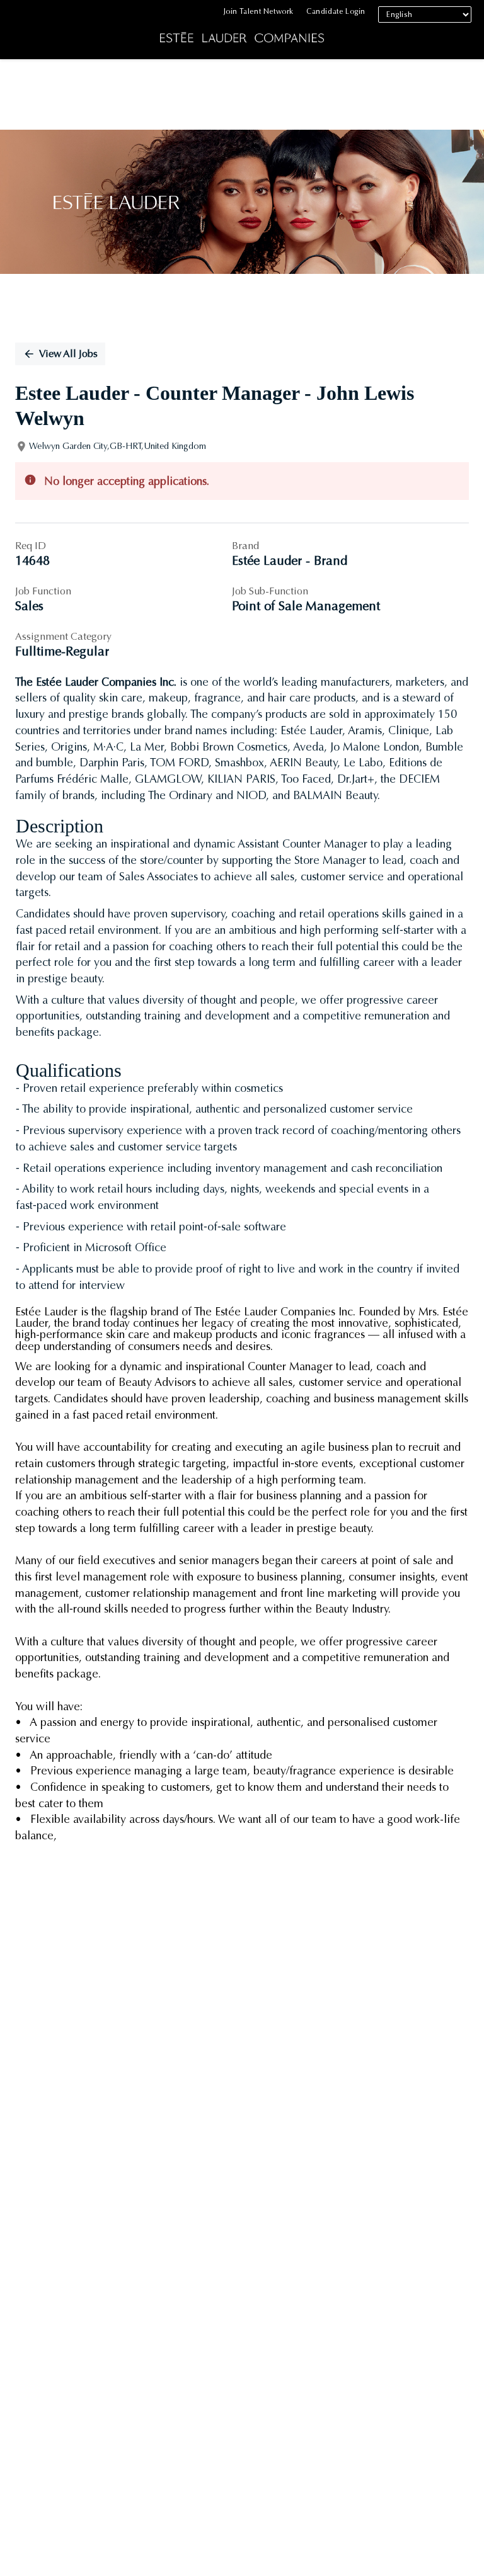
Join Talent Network (259, 11)
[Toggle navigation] (19, 32)
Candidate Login (336, 11)
